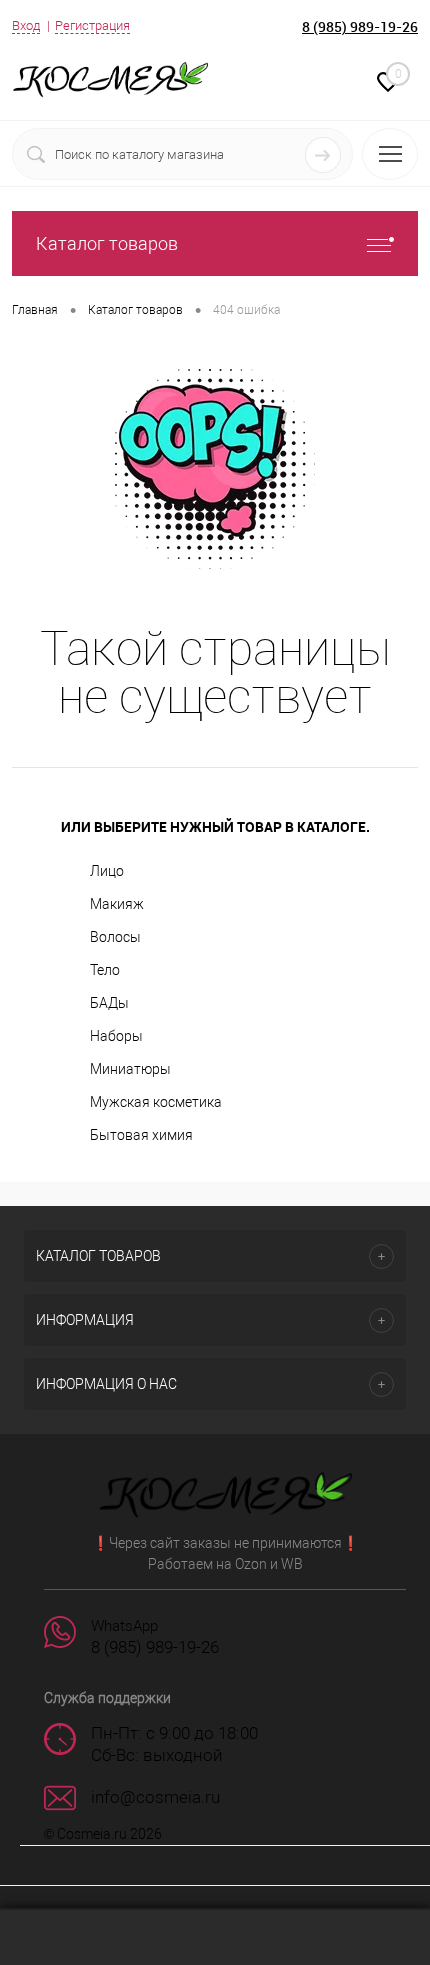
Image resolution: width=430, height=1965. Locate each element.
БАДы (109, 1003)
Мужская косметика (156, 1102)
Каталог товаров (107, 243)
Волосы (115, 937)
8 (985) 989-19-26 (360, 26)
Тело (105, 970)
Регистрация (92, 25)
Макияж (117, 904)
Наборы (116, 1036)
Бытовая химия (141, 1135)
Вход (26, 25)
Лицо (107, 871)
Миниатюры (130, 1069)
